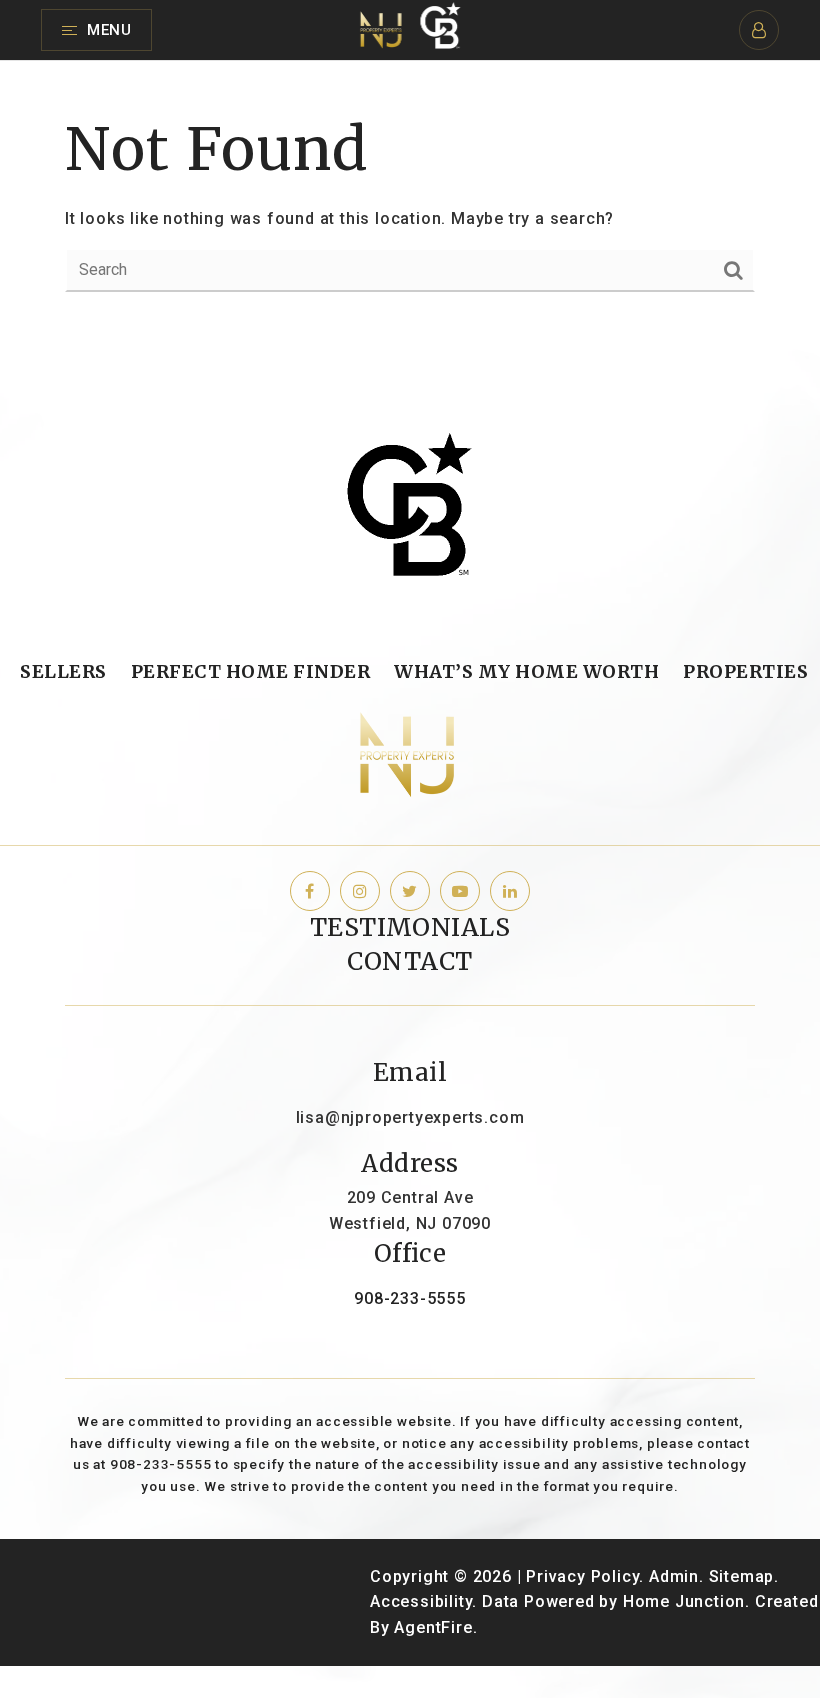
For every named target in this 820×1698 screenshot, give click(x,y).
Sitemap (742, 1576)
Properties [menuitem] (745, 671)
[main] (410, 200)
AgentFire (433, 1627)
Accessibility (421, 1601)
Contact (409, 961)
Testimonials (410, 927)
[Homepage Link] (410, 28)
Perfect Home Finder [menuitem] (251, 671)
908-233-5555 (410, 1298)
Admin (674, 1576)
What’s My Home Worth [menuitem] (526, 671)
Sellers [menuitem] (63, 671)
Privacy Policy (582, 1576)
